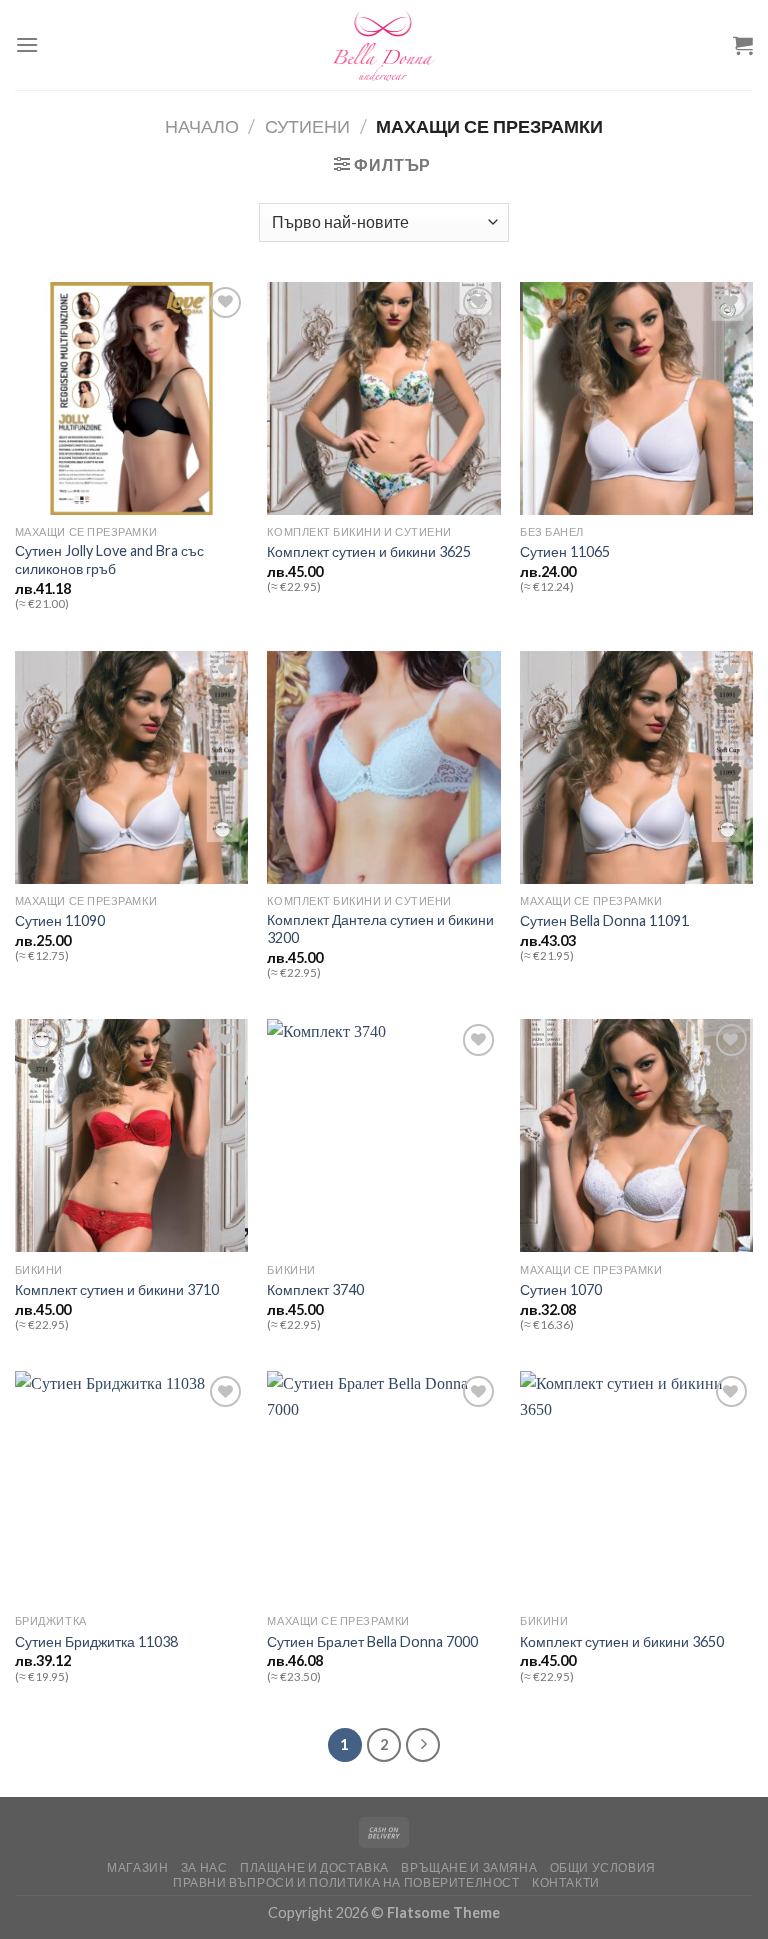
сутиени (307, 126)
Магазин (137, 1867)
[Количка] (743, 45)
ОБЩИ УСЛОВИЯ (603, 1867)
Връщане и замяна (469, 1867)
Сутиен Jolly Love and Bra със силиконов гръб (109, 560)
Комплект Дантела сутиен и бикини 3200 (380, 929)
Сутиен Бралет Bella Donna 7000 (372, 1641)
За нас (204, 1867)
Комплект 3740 (315, 1289)
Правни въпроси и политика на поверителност (346, 1882)
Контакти (566, 1882)
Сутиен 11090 (60, 920)
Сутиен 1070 (561, 1289)
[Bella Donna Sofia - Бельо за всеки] (384, 45)
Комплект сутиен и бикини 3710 (117, 1289)
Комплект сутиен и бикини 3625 (369, 551)
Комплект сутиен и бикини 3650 (622, 1641)
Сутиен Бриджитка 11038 (96, 1641)
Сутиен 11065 (565, 551)
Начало (202, 126)
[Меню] (27, 44)
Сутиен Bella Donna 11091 (604, 920)
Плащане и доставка (314, 1867)
